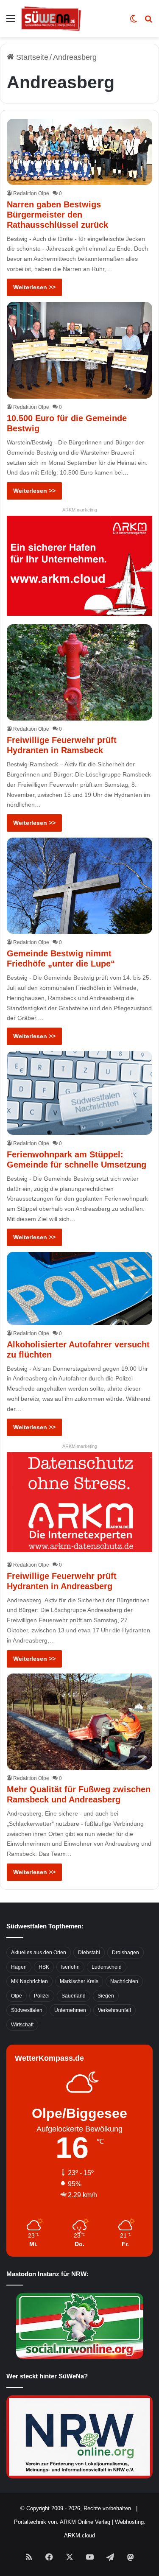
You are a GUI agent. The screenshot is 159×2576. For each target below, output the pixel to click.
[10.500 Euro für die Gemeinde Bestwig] (79, 350)
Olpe (17, 1996)
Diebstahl (89, 1953)
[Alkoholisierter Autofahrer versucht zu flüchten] (79, 1288)
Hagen (19, 1967)
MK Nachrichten (29, 1981)
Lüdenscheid (107, 1967)
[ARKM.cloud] (79, 565)
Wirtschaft (22, 2025)
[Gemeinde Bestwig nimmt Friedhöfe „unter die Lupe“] (79, 886)
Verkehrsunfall (114, 2010)
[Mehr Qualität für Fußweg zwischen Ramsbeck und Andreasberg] (79, 1722)
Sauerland (74, 1996)
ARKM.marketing (80, 510)
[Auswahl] (11, 22)
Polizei (42, 1996)
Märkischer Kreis (79, 1981)
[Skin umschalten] (134, 22)
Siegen (106, 1996)
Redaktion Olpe (31, 193)
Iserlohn (70, 1967)
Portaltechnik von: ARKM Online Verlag (62, 2522)
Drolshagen (126, 1953)
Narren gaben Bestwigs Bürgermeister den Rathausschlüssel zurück (57, 215)
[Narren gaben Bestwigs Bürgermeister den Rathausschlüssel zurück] (79, 152)
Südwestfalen (27, 2010)
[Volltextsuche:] (148, 22)
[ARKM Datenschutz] (79, 1501)
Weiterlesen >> (34, 287)
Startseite (31, 57)
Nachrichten (124, 1981)
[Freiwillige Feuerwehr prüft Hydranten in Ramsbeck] (79, 672)
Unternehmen (70, 2010)
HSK (44, 1967)
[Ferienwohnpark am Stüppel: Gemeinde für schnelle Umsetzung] (79, 1093)
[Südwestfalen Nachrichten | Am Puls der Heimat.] (51, 19)
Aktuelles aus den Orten (39, 1953)
